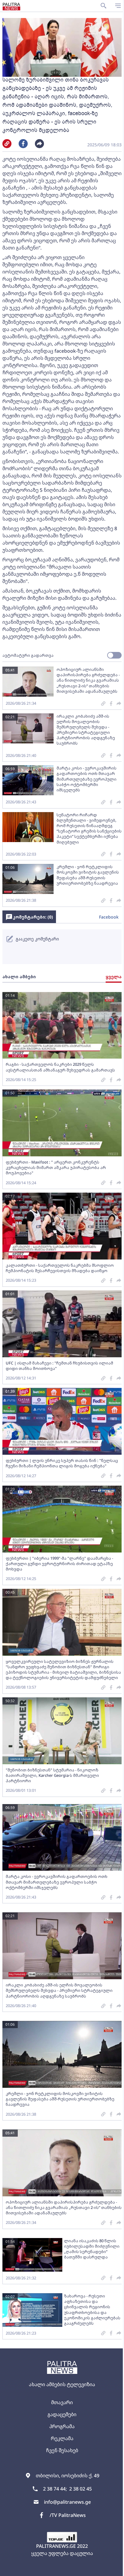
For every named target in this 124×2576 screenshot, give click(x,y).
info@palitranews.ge (67, 2502)
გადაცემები (62, 2414)
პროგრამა (62, 2426)
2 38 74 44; (55, 2489)
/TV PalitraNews (68, 2515)
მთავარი (62, 2402)
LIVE (117, 2569)
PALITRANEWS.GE (56, 2546)
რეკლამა (62, 2438)
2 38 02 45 (81, 2489)
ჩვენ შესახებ (62, 2450)
